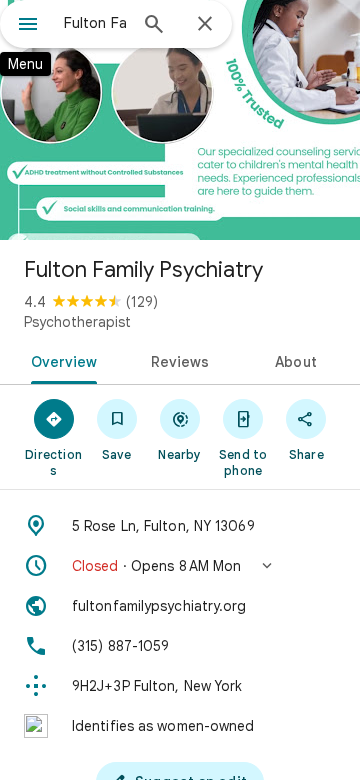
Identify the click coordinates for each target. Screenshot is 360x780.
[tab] (59, 360)
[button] (180, 566)
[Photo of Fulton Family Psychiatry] (180, 120)
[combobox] (95, 23)
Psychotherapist (77, 322)
